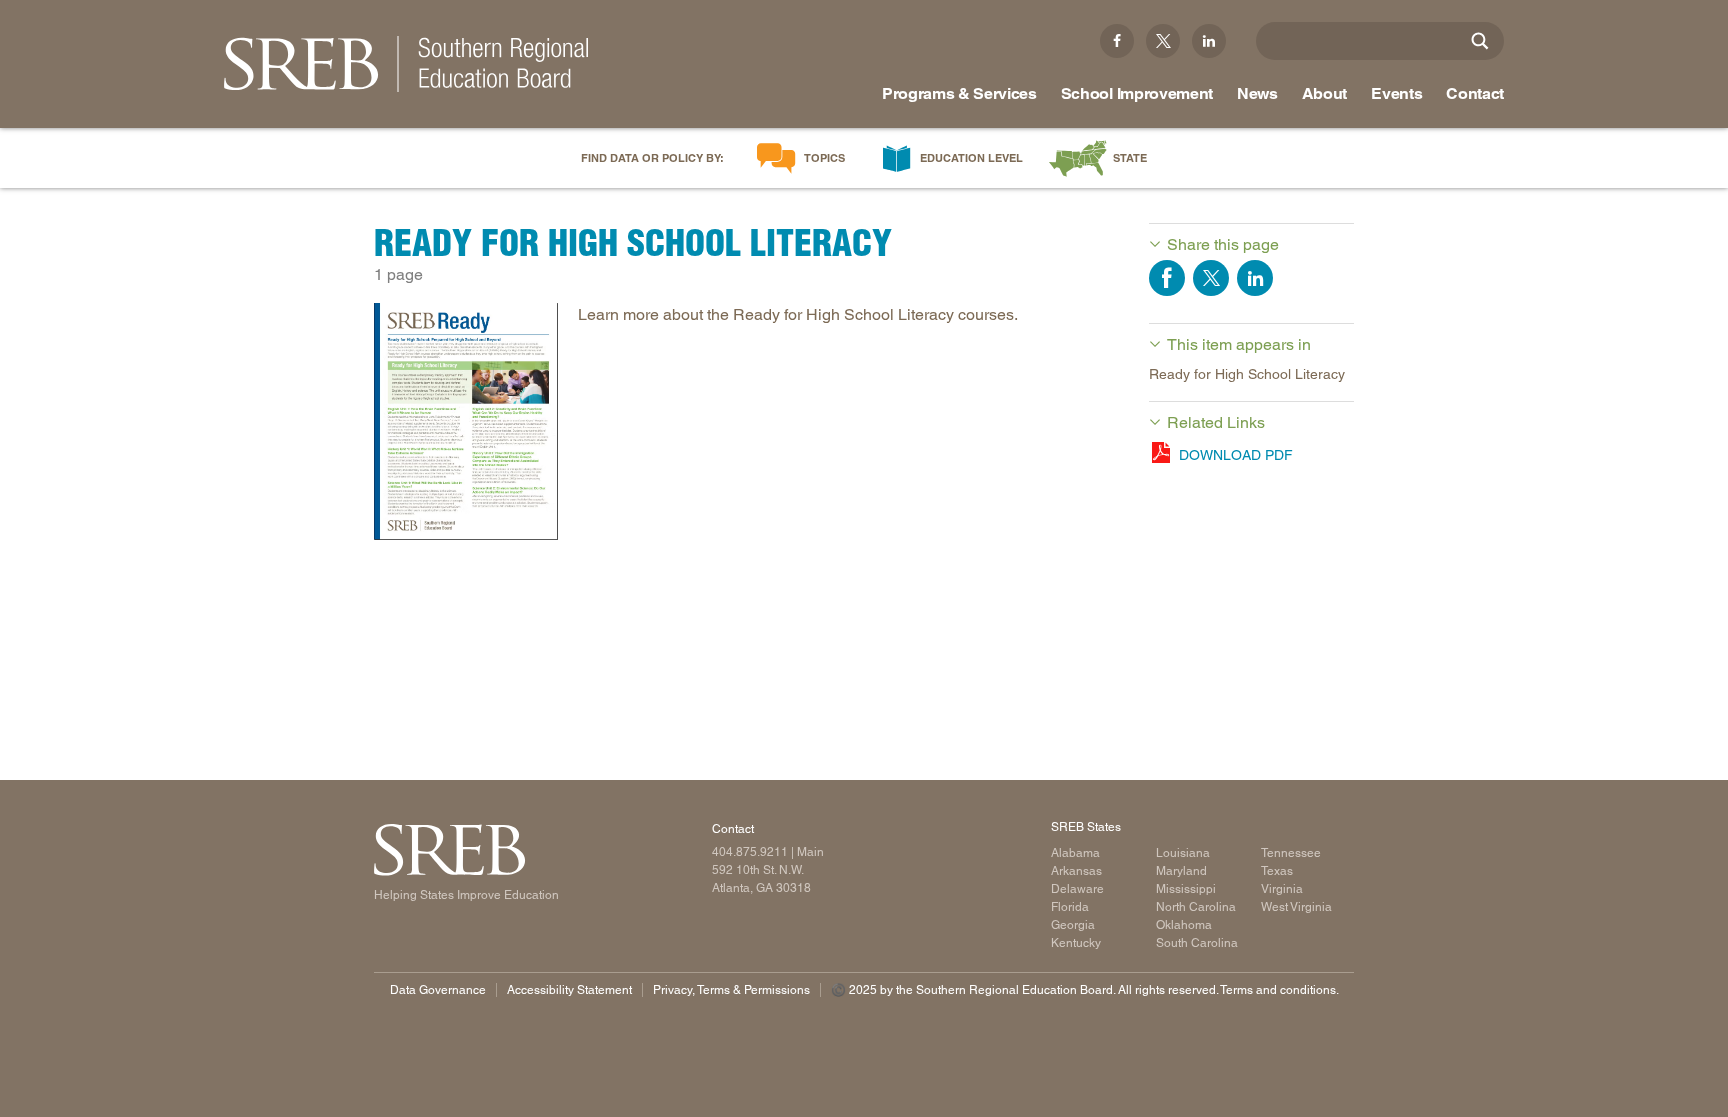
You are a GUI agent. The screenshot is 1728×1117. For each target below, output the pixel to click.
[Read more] (466, 425)
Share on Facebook (1167, 278)
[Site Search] (1480, 41)
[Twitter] (1163, 41)
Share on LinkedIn (1255, 278)
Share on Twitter (1211, 278)
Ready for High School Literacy (1247, 374)
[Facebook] (1117, 41)
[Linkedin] (1209, 41)
